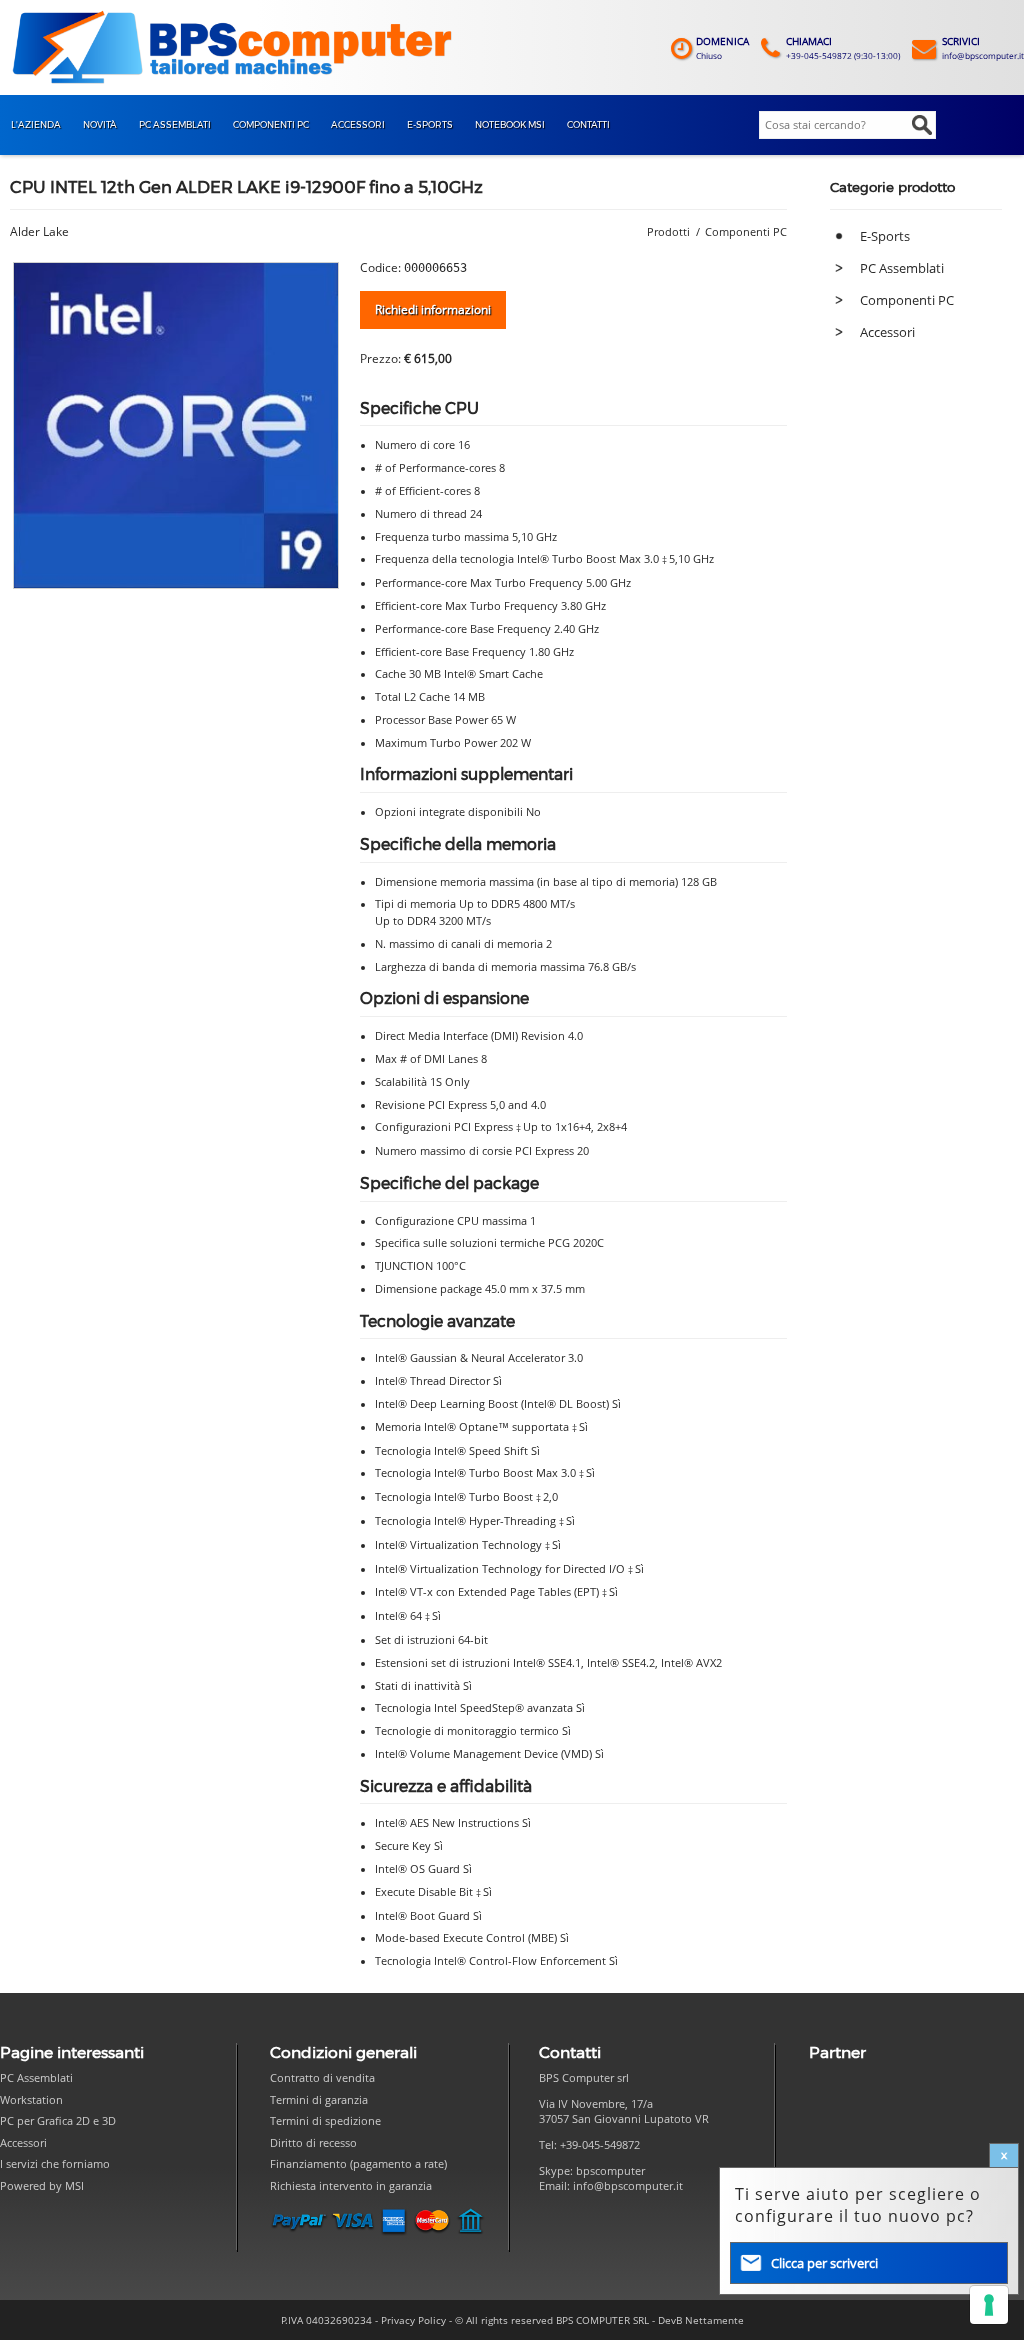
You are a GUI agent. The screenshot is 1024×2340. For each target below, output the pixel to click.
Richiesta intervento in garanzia (351, 2185)
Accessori (887, 332)
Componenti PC (907, 300)
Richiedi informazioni (433, 309)
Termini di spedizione (325, 2120)
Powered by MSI (42, 2185)
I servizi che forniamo (55, 2163)
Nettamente (714, 2320)
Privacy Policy (413, 2320)
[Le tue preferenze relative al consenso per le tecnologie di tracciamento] (989, 2305)
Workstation (31, 2099)
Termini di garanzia (319, 2099)
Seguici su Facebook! (559, 2223)
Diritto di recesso (313, 2142)
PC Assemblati (902, 268)
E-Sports (885, 236)
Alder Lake (39, 231)
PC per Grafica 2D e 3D (58, 2120)
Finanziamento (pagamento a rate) (358, 2163)
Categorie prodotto (892, 187)
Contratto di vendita (322, 2077)
